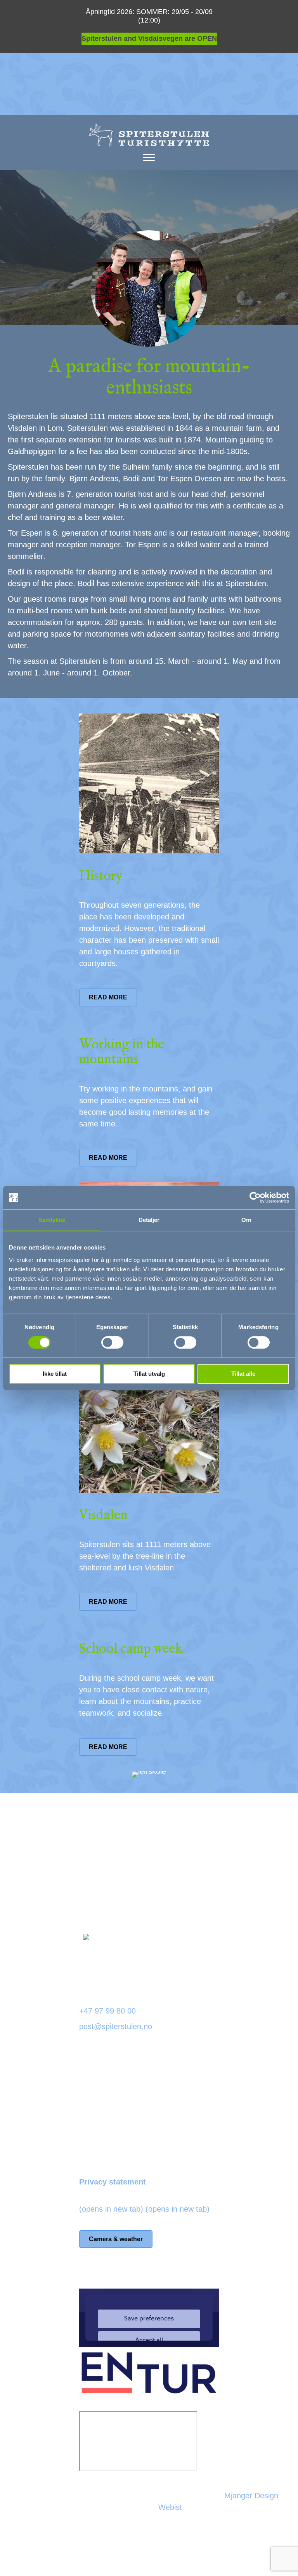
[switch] (112, 1342)
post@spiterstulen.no (116, 2026)
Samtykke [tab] (52, 1220)
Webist (170, 2507)
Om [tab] (246, 1220)
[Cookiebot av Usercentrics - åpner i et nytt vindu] (255, 1197)
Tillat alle (243, 1374)
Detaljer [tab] (149, 1220)
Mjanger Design (251, 2496)
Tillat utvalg (149, 1374)
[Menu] (149, 158)
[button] (210, 1894)
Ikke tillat (55, 1374)
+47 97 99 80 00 (107, 2011)
